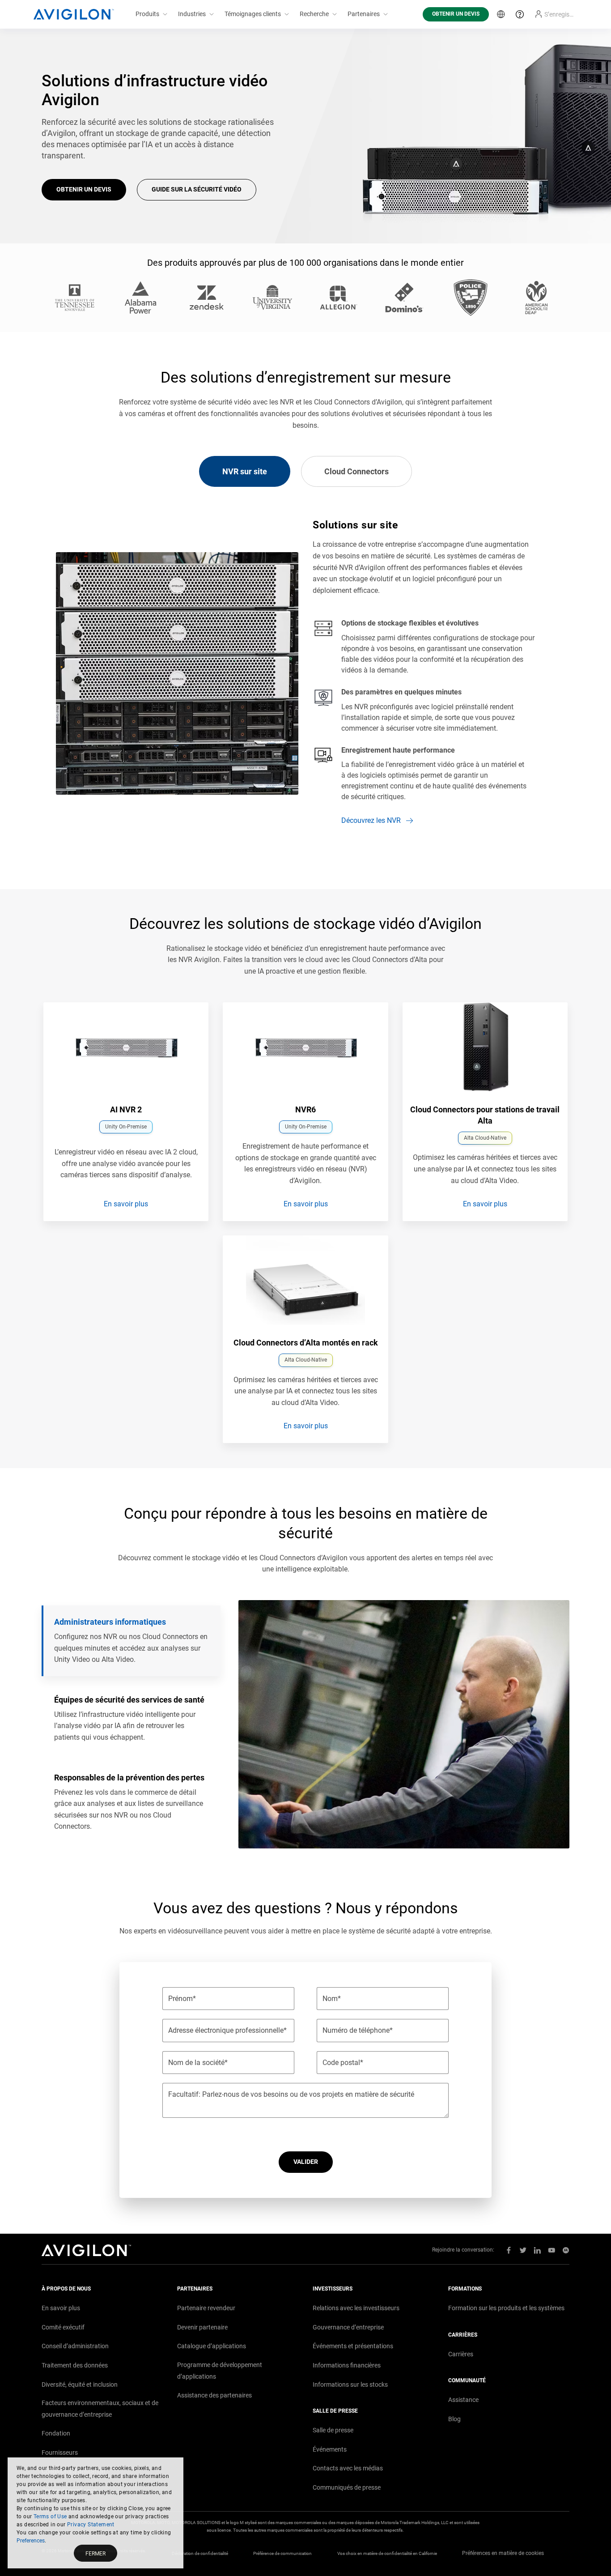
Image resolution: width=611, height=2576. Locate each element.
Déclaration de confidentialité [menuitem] (200, 2553)
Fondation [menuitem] (56, 2433)
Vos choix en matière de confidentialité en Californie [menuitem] (387, 2553)
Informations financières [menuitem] (347, 2365)
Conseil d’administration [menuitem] (75, 2346)
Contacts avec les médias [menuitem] (348, 2468)
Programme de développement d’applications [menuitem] (220, 2371)
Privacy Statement (91, 2525)
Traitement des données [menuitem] (75, 2365)
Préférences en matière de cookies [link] (503, 2553)
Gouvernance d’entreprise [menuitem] (348, 2327)
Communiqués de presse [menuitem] (347, 2487)
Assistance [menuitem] (463, 2400)
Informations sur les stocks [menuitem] (350, 2384)
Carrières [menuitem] (461, 2354)
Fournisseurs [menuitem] (60, 2453)
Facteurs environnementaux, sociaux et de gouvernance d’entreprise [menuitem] (100, 2409)
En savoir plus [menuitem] (61, 2308)
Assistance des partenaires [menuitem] (214, 2395)
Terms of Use (50, 2516)
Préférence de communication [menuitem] (282, 2553)
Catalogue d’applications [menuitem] (212, 2346)
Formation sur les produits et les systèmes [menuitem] (506, 2308)
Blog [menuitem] (454, 2419)
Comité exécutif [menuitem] (63, 2327)
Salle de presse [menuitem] (333, 2430)
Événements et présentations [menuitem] (353, 2346)
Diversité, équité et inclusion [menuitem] (80, 2384)
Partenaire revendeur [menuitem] (206, 2308)
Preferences (31, 2541)
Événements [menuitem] (330, 2449)
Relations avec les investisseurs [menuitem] (356, 2308)
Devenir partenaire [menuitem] (202, 2327)
